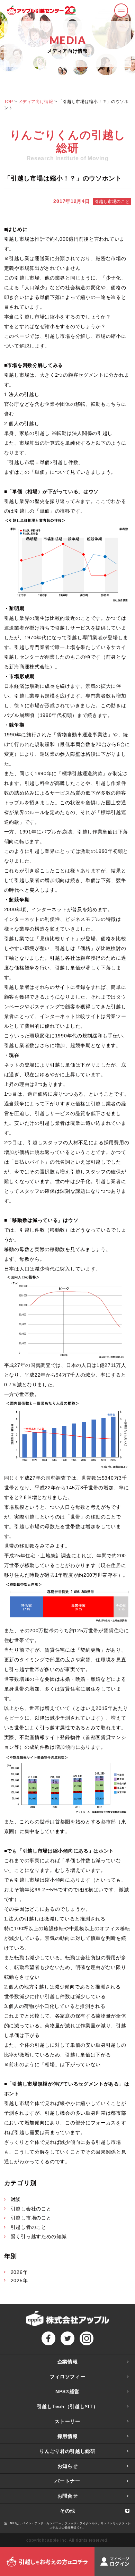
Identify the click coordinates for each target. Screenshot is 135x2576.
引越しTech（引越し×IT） (68, 2406)
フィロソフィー (68, 2377)
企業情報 (68, 2362)
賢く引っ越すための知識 (39, 2236)
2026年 (19, 2272)
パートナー (67, 2481)
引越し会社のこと (31, 2209)
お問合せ (68, 2496)
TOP (9, 102)
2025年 (19, 2280)
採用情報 (68, 2436)
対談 (16, 2199)
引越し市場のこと (112, 202)
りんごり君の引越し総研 (67, 2451)
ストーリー (67, 2421)
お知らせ (68, 2466)
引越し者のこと (29, 2227)
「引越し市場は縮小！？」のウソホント (63, 178)
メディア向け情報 (36, 102)
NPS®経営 (67, 2391)
